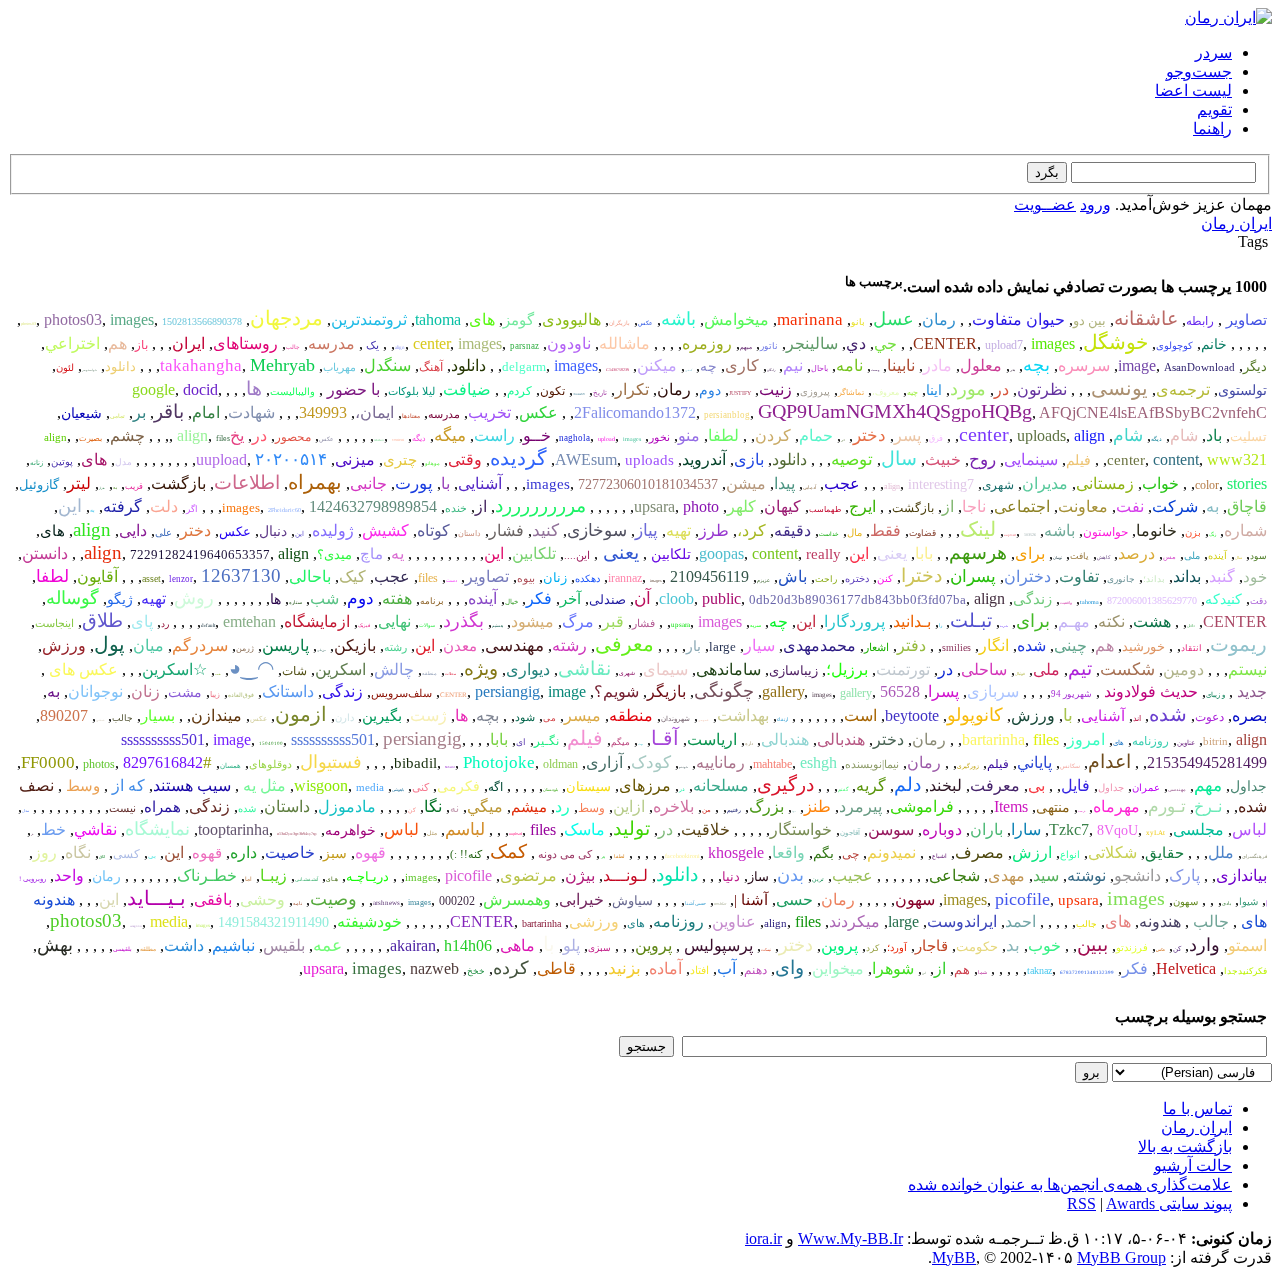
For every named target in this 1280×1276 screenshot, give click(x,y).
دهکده (587, 578)
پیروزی (815, 391)
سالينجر (812, 343)
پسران (973, 576)
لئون (65, 367)
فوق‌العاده (241, 695)
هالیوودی (571, 319)
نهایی (394, 621)
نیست (122, 808)
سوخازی (597, 530)
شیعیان (81, 413)
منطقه (429, 673)
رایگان (771, 370)
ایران (188, 343)
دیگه (1156, 439)
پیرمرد (860, 806)
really (823, 554)
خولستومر (89, 370)
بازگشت (178, 483)
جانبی (368, 483)
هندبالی (841, 739)
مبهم (746, 347)
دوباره (942, 829)
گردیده (518, 458)
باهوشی (398, 789)
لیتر (79, 483)
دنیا (731, 876)
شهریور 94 (1071, 694)
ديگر (1255, 366)
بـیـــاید (156, 898)
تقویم (1214, 109)
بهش (55, 945)
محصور (293, 437)
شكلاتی (1112, 852)
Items (1011, 806)
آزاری (604, 762)
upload (606, 439)
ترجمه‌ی (1183, 389)
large (722, 646)
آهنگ (431, 367)
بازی (749, 459)
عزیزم (763, 580)
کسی (126, 854)
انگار (994, 645)
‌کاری (742, 365)
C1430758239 (617, 369)
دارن (344, 717)
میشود (532, 621)
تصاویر (1244, 320)
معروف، (885, 392)
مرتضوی (528, 875)
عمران (1146, 787)
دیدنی (100, 720)
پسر (907, 435)
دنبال (273, 531)
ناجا (974, 506)
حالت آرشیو (1193, 1165)
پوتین (62, 461)
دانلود (468, 365)
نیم (793, 365)
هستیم (497, 625)
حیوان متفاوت (1018, 319)
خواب (1160, 483)
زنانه (36, 463)
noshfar (720, 903)
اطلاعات (247, 482)
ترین (818, 879)
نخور (659, 437)
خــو (537, 435)
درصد (1136, 553)
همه (218, 674)
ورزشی (594, 921)
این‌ (425, 645)
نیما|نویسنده (872, 764)
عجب (842, 483)
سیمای (665, 669)
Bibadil (450, 767)
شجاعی (954, 875)
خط (53, 829)
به (115, 487)
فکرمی (458, 786)
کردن (773, 435)
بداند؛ (1154, 579)
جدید (1250, 691)
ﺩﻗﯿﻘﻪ (792, 530)
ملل (1221, 852)
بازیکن (355, 645)
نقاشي (95, 829)
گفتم (843, 789)
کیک (352, 576)
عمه (327, 945)
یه (397, 553)
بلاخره (673, 806)
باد (1214, 435)
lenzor (181, 579)
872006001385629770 (1152, 600)
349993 (323, 412)
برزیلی (321, 650)
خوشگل (1115, 342)
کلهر (741, 506)
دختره (857, 578)
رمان (939, 319)
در (1001, 389)
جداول (1248, 786)
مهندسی (514, 645)
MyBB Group (1121, 1257)
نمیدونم (891, 852)
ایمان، (374, 412)
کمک (508, 851)
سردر (1213, 52)
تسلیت (1248, 436)
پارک (1184, 875)
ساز (758, 876)
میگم (620, 742)
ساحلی (984, 669)
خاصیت (290, 852)
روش (194, 598)
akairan (413, 945)
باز (141, 345)
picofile (468, 875)
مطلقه (148, 949)
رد (165, 624)
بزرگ (766, 806)
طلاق (102, 620)
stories (1247, 483)
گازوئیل (39, 484)
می (549, 718)
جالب (293, 347)
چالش (394, 669)
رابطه (1200, 321)
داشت (184, 945)
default (208, 625)
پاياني (1034, 762)
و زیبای (1215, 695)
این (70, 506)
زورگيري (968, 766)
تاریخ (600, 393)
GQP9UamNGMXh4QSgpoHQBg (895, 411)
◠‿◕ (251, 668)
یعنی (892, 553)
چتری (400, 460)
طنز (817, 806)
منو (689, 435)
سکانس (1070, 766)
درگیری (785, 784)
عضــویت (1045, 204)
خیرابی (581, 899)
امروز (1086, 739)
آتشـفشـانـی (306, 879)
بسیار (158, 716)
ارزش (1032, 852)
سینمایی (1031, 459)
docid (200, 389)
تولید (631, 828)
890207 (64, 715)
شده (1031, 645)
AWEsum (586, 459)
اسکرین (340, 669)
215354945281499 (1207, 762)
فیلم (1078, 460)
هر (602, 856)
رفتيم (734, 810)
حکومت (977, 946)
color (1207, 485)
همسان (230, 766)
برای (1030, 553)
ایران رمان (1236, 223)
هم (117, 343)
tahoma (438, 319)
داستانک (288, 691)
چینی (1070, 645)
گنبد (1222, 576)
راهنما (1212, 128)
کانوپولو (975, 715)
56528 (900, 691)
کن (1177, 949)
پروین (839, 945)
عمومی (703, 720)
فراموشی (922, 806)
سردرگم (200, 645)
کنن (885, 578)
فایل (1075, 785)
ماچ (371, 554)
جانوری (1121, 579)
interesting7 (941, 484)
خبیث (943, 459)
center (431, 343)
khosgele (736, 852)
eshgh (818, 762)
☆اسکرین (174, 669)
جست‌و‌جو (1199, 71)
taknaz (1039, 970)
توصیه (852, 459)
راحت (826, 579)
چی (850, 854)
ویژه (481, 668)
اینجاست (54, 623)
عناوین (1186, 743)
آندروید (704, 459)
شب (324, 598)
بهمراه (315, 482)
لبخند (945, 785)
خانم (1214, 344)
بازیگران (619, 323)
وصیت (875, 370)
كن (412, 810)
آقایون (97, 576)
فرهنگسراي (1254, 856)
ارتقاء (782, 719)
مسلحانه (721, 785)
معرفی (624, 644)
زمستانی (1105, 483)
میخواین (838, 968)
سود (1258, 556)
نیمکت (766, 949)
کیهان (782, 506)
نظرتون (1042, 389)
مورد (968, 389)
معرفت (995, 785)
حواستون (1105, 532)
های (482, 319)
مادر (937, 365)
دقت (1258, 601)
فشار (506, 530)
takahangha (201, 365)
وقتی (465, 459)
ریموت (1238, 644)
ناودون (569, 343)
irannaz (625, 578)
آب (726, 968)
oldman (560, 764)
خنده (456, 508)
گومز (518, 320)
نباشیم (233, 945)
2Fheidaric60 (284, 510)
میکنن (657, 365)
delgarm (524, 366)
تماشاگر (851, 392)
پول (109, 644)
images (132, 319)
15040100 (271, 743)
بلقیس (284, 945)
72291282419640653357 (200, 554)
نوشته (1086, 875)
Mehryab (282, 365)
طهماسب (825, 509)
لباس (1249, 829)
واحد (69, 875)
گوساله (72, 598)
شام (1184, 435)
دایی (133, 530)
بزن (1193, 532)
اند (1137, 718)
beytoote (912, 715)
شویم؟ (616, 691)
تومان (1057, 557)
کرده (511, 968)
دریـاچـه (367, 876)
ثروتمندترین (369, 319)
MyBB (954, 1257)
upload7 (1004, 345)
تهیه (678, 530)
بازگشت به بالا (1185, 1146)
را (940, 625)
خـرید (1004, 626)
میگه (450, 435)
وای (789, 967)
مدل (123, 462)
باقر (169, 411)
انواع (1070, 854)
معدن (460, 646)
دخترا (921, 575)
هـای (332, 879)
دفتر (911, 645)
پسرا (943, 691)
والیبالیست (292, 391)
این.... (577, 555)
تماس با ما (1197, 1108)
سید (1046, 875)
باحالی (310, 576)
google (153, 389)
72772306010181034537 (648, 484)
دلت (164, 506)
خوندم (683, 767)
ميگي (485, 806)
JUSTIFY (740, 393)
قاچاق (1247, 506)
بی (1036, 785)
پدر (1012, 369)
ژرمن (245, 648)
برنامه (432, 601)
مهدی (1006, 875)
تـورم (1167, 806)
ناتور (769, 346)
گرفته (122, 506)
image (1137, 365)
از (948, 506)
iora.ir (763, 1238)
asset (151, 578)
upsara (654, 506)
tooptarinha (233, 829)
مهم (1208, 785)
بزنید (624, 968)
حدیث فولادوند (1149, 691)
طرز (714, 530)
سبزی (599, 948)
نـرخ (1208, 806)
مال (854, 532)
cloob (676, 598)
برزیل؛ (847, 669)
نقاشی (584, 668)
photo (701, 506)
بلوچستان (550, 789)
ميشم (529, 807)
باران (986, 829)
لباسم (465, 829)
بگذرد (463, 621)
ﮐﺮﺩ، (751, 530)
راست (494, 435)
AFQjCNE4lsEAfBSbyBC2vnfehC (1153, 412)
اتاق (102, 856)
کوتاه (433, 530)
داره (749, 743)
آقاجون (850, 833)
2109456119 (709, 576)
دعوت (1209, 717)
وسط (81, 786)
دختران (1027, 576)
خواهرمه (350, 830)
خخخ (476, 971)
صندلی (607, 599)
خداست (829, 534)
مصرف (979, 852)
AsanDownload (1199, 367)
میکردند (854, 921)
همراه (162, 807)
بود (794, 811)
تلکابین (669, 554)
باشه (678, 319)
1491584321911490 (273, 922)
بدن (790, 875)
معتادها (411, 416)
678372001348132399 (1087, 972)
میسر (582, 715)
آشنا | (751, 900)
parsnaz (524, 346)
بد (1013, 945)
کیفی (688, 370)
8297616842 (163, 762)
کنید (545, 530)
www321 (1237, 459)
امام (206, 412)
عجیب (852, 875)
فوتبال (1020, 673)
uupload (221, 459)
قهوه (370, 852)
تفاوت (1079, 576)
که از (126, 785)
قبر (613, 621)
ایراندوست (962, 921)
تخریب (489, 412)
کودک (651, 762)
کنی (420, 787)
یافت (1079, 556)
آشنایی (480, 483)
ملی (1192, 555)
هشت (1152, 621)
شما (982, 972)
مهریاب (339, 367)
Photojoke (499, 762)
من (706, 810)
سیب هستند (192, 785)
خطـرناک (207, 875)
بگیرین (382, 716)
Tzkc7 (1069, 829)
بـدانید (912, 621)
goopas (721, 553)
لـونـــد (625, 875)
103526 (1030, 534)
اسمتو (1247, 945)
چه (708, 366)
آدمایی (809, 487)
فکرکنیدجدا (1245, 971)
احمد (1020, 921)
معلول (981, 365)
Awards (1130, 1203)
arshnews (386, 903)
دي (856, 343)
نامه (849, 365)
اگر (192, 509)
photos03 (28, 323)
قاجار (931, 946)
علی (163, 532)
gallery (783, 691)
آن (642, 598)
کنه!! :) (466, 854)
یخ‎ (237, 435)
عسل (893, 319)
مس (1169, 557)
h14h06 (468, 945)
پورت (414, 483)
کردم (519, 391)
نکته (1111, 621)
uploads (1041, 435)
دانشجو (1137, 875)
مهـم (1074, 621)
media (370, 787)
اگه (495, 787)
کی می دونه (563, 854)
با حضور (351, 389)
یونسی (1119, 388)
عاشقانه (1146, 318)
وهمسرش (517, 899)
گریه (871, 785)
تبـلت (971, 620)
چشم (127, 435)
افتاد (699, 970)
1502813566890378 (202, 321)
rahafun (379, 440)
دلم (907, 784)
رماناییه (720, 762)
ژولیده (333, 530)
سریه (755, 625)
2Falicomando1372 (635, 412)
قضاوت (922, 533)
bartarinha (993, 739)
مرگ (578, 621)
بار (693, 646)
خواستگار (801, 829)
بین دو (1089, 320)
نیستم (1247, 669)
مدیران (1045, 483)
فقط (885, 530)
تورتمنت (903, 669)
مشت (185, 692)
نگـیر (546, 741)
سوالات (427, 625)
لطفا (723, 435)
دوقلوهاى (270, 764)
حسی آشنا (695, 903)
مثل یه (262, 785)
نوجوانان (95, 691)
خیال (511, 602)
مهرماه (1116, 806)
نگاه (78, 852)
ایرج (862, 506)
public (721, 598)
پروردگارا (854, 621)
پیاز (646, 530)
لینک (978, 529)
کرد (872, 948)
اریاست (712, 739)
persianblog (727, 415)
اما (248, 879)
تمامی (117, 416)
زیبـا (273, 875)
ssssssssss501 (163, 739)
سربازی (993, 691)
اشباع (939, 856)
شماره (1245, 530)
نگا (433, 806)
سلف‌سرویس (401, 693)
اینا (934, 390)
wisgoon (321, 785)
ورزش (64, 645)
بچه (1036, 365)
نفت (1130, 506)
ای (521, 742)
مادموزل (347, 806)
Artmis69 (579, 394)
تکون (552, 391)
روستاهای (245, 343)
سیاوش (632, 900)
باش (792, 576)
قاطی (556, 968)
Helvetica (1186, 968)
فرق (936, 438)
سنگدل (387, 365)
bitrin (1215, 741)
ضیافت (467, 389)
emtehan (249, 621)
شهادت (251, 412)
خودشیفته (369, 921)
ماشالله (624, 343)
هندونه (1160, 921)
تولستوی (1242, 390)
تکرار (632, 389)
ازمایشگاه (317, 621)
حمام (816, 435)
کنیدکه (1223, 599)
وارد (1204, 945)
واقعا (788, 852)
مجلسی (1198, 829)
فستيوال (331, 762)
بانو (858, 322)
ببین (1092, 944)
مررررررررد (540, 505)
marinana (810, 319)
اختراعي (72, 343)
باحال (819, 368)
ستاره (295, 602)
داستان (469, 533)
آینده (1217, 555)
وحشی (262, 899)
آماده (665, 968)
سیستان (588, 786)
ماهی (517, 945)
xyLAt (1155, 833)
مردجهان (286, 318)
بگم (823, 853)
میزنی (355, 459)
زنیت (775, 389)
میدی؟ (334, 554)
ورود (1095, 204)
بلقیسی (122, 949)
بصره (1249, 715)
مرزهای (645, 785)
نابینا (901, 365)
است (860, 715)
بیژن (580, 875)
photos (99, 764)
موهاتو (432, 463)
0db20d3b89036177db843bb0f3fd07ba (857, 599)
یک (371, 345)
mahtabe (772, 764)
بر (139, 412)
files (223, 438)
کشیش (385, 530)
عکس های (81, 669)
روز (45, 852)
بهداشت (743, 715)
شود (525, 717)
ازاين (629, 806)
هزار (102, 488)
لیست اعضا (1193, 90)
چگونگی (724, 691)
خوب (1044, 945)
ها (254, 388)
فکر (539, 598)
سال (899, 458)
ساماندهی (728, 669)
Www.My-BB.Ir (850, 1238)
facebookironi (682, 856)
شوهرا (893, 968)
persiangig (507, 691)
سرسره (1084, 365)
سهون (1185, 901)
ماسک (584, 829)
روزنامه (1150, 741)
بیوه (526, 578)
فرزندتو (1132, 947)
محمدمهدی (819, 645)
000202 (457, 901)
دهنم (755, 970)
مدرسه (331, 343)
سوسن (891, 829)
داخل (1191, 625)
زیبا (215, 694)
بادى (1226, 903)
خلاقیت (705, 829)
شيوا (1248, 901)
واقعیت (1066, 602)
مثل (432, 833)
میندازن (216, 715)
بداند (1187, 576)
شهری (998, 485)
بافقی (213, 899)
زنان (555, 577)
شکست (1127, 669)
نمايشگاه (157, 829)
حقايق (1164, 853)
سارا (1026, 829)
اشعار (876, 647)
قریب (134, 486)
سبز (335, 853)
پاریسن (285, 645)
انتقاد (1191, 648)
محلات (450, 673)
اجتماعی (1022, 506)
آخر (570, 599)
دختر (869, 435)
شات (294, 671)
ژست (428, 715)
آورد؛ (897, 947)
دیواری (528, 669)
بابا (924, 553)
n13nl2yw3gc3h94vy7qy (297, 833)
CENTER (945, 343)
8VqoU (1117, 830)
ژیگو (120, 599)
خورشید (1143, 646)
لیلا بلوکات (411, 391)
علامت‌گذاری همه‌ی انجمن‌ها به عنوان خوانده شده (1070, 1184)
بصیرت (90, 438)
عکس (645, 323)
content (398, 439)
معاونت (1083, 506)
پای (142, 621)
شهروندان (675, 719)
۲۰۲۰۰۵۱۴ (291, 459)
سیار (759, 645)
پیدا (784, 483)
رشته (569, 645)
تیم (1080, 668)
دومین (1183, 669)
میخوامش (736, 319)
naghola (574, 438)
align (400, 347)
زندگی (1032, 599)
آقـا (665, 738)
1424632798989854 (373, 506)
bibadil (415, 763)
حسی (794, 899)
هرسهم (978, 552)
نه (454, 808)
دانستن (45, 553)
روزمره (707, 343)
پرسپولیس (716, 945)
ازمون (301, 714)
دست (451, 580)
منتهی (1053, 807)
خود (1255, 577)
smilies (956, 647)
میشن (746, 483)
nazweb (434, 968)
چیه (912, 392)
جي (885, 343)
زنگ (1212, 534)
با (445, 483)
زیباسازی (793, 670)
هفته (397, 598)
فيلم (998, 764)
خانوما (1156, 530)
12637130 (241, 575)
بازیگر (666, 691)
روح (982, 459)
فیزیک (364, 625)
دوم (710, 390)
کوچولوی (1174, 345)
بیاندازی (1241, 875)
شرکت (1175, 506)
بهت (640, 744)
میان (148, 645)
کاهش (1103, 557)
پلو (571, 945)
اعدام (1109, 761)
